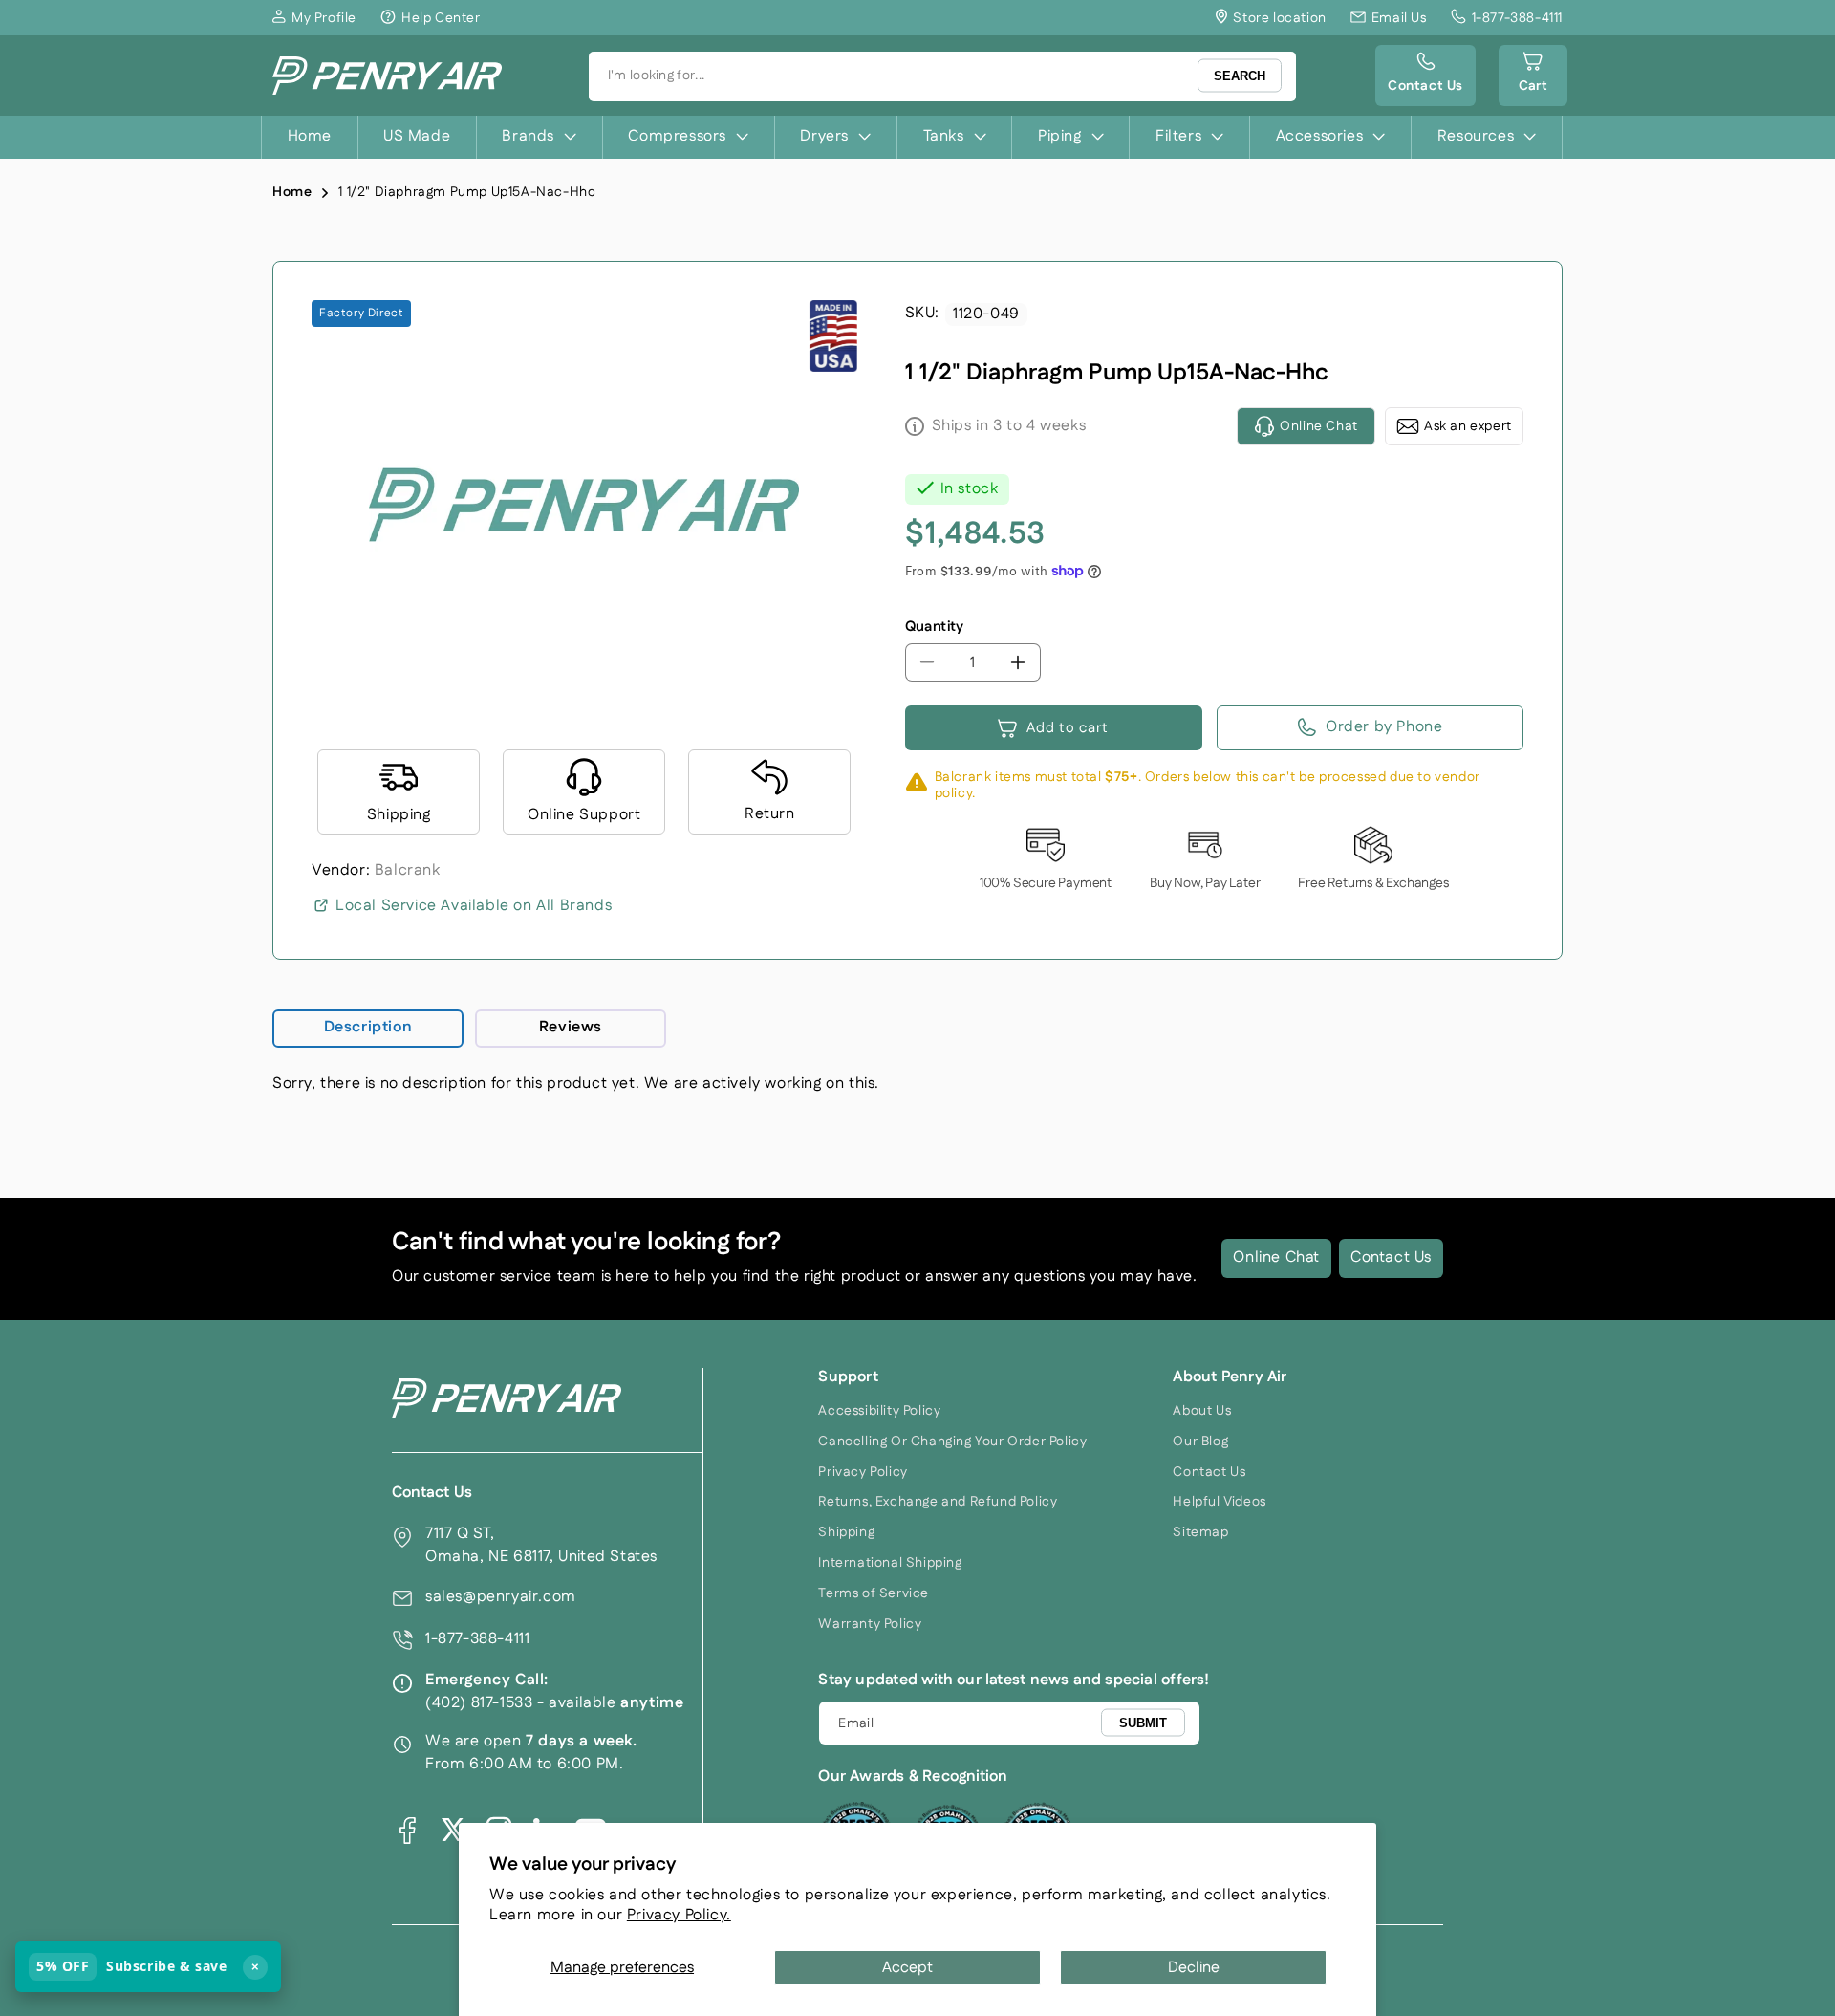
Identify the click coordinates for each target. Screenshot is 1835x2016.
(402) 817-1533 (479, 1703)
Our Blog (1200, 1442)
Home (292, 192)
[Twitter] (453, 1830)
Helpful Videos (1219, 1502)
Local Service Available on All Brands (474, 906)
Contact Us (1391, 1257)
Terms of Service (874, 1593)
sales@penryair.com (501, 1597)
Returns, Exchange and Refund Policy (938, 1502)
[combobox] (942, 76)
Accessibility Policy (879, 1411)
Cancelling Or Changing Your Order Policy (952, 1442)
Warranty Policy (870, 1624)
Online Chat (1276, 1257)
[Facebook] (407, 1830)
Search (1240, 76)
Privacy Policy (863, 1472)
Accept (907, 1968)
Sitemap (1200, 1532)
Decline (1194, 1968)
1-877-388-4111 (477, 1639)
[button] (1533, 76)
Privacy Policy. (679, 1915)
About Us (1202, 1411)
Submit (1143, 1722)
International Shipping (890, 1563)
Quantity (935, 627)
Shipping (846, 1532)
